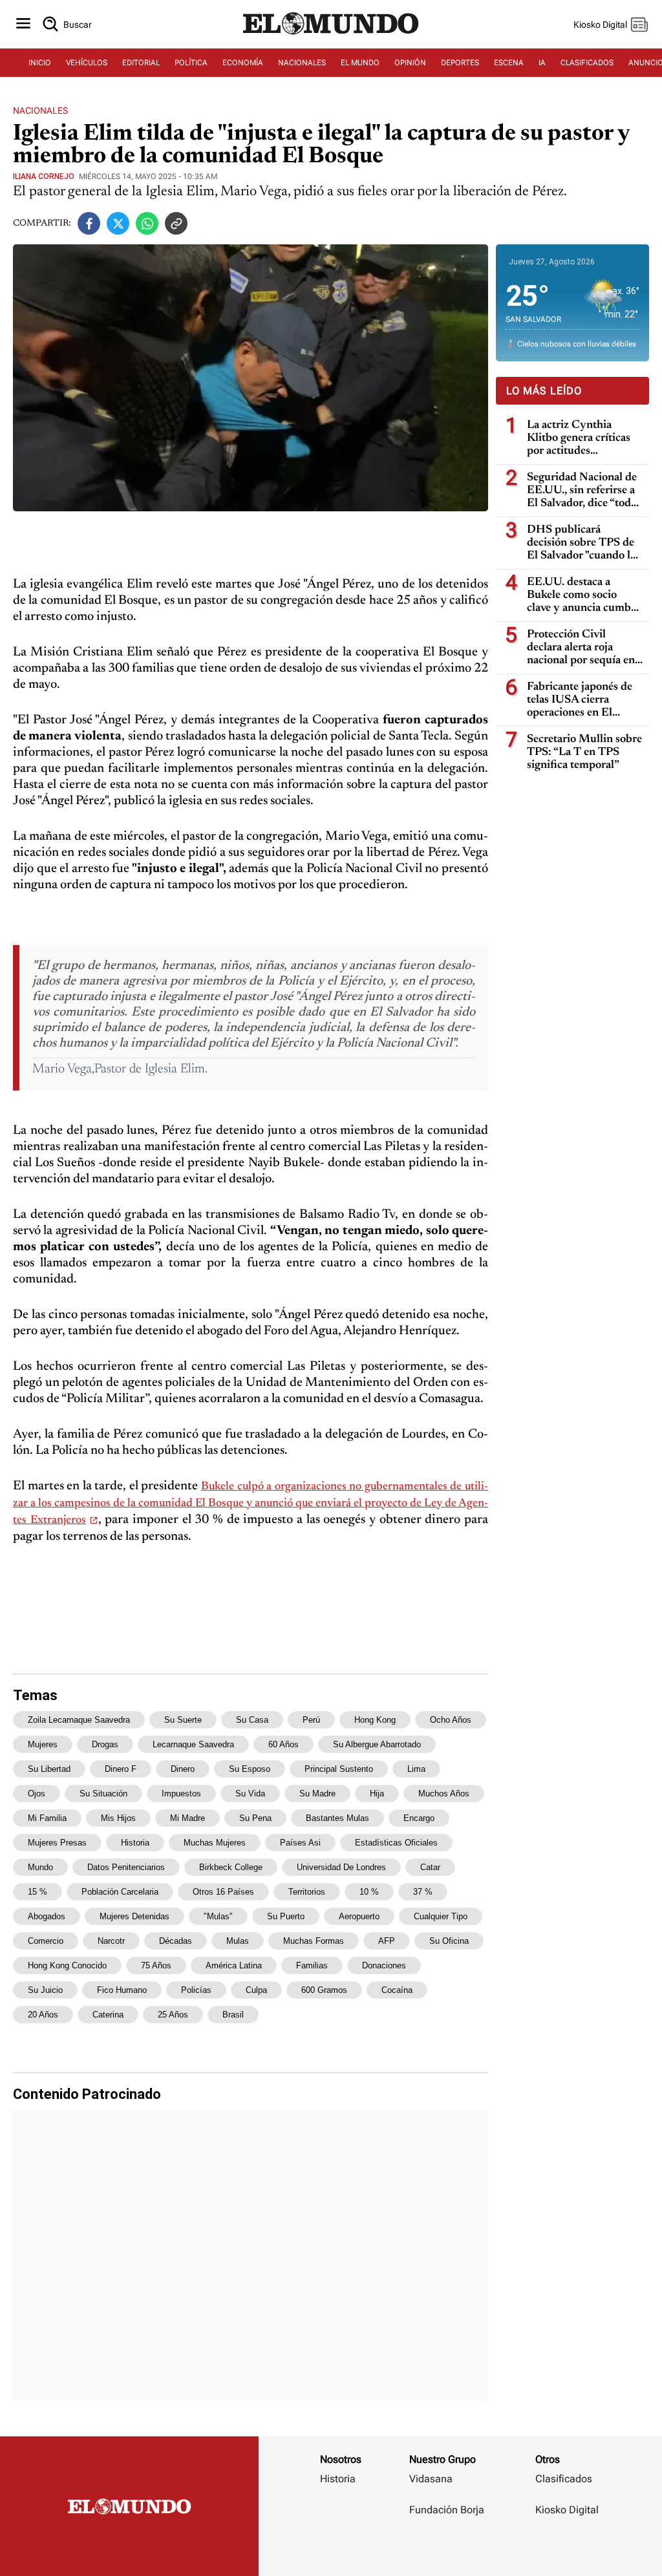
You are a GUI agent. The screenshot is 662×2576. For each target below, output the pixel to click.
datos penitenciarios (126, 1867)
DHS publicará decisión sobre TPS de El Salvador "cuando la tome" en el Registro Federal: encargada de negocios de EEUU (581, 543)
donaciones (384, 1965)
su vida (250, 1794)
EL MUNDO (360, 63)
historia (135, 1843)
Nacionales (40, 111)
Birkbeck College (231, 1867)
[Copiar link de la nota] (176, 223)
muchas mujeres (215, 1843)
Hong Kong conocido (67, 1965)
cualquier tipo (441, 1916)
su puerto (286, 1916)
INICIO (40, 63)
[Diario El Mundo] (331, 36)
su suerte (183, 1720)
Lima (416, 1769)
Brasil (233, 2015)
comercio (46, 1941)
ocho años (451, 1720)
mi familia (47, 1818)
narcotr (111, 1941)
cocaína (397, 1990)
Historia (338, 2479)
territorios (307, 1892)
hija (377, 1794)
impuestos (181, 1794)
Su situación (103, 1794)
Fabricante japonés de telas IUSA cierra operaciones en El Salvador (580, 700)
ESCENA (509, 63)
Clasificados (564, 2479)
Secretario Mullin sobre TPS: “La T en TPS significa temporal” (584, 752)
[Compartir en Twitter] (118, 223)
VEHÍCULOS (87, 63)
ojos (37, 1794)
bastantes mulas (337, 1818)
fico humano (122, 1990)
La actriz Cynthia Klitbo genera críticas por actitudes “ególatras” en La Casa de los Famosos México (583, 439)
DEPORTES (460, 63)
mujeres (43, 1744)
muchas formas (314, 1941)
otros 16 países (223, 1892)
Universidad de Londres (341, 1867)
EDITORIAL (141, 63)
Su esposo (250, 1769)
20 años (43, 2015)
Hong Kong (375, 1720)
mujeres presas (57, 1843)
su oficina (449, 1941)
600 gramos (324, 1990)
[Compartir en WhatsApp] (147, 223)
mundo (40, 1867)
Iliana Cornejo (44, 176)
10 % (369, 1892)
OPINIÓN (410, 63)
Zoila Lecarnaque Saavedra (79, 1720)
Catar (430, 1867)
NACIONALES (302, 63)
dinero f (121, 1769)
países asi (300, 1843)
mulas (238, 1941)
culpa (256, 1990)
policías (196, 1990)
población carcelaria (120, 1892)
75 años (156, 1965)
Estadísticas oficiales (396, 1843)
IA (542, 63)
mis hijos (118, 1818)
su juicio (45, 1990)
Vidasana (431, 2479)
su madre (317, 1794)
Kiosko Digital (567, 2510)
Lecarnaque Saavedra (193, 1744)
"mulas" (218, 1916)
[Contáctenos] (448, 2548)
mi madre (187, 1818)
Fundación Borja (447, 2510)
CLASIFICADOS (587, 63)
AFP (387, 1941)
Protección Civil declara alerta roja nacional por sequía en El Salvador (581, 648)
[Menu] (23, 24)
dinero (183, 1769)
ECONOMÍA (243, 63)
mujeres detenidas (134, 1916)
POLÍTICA (191, 63)
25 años (173, 2015)
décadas (176, 1941)
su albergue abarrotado (377, 1744)
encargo (419, 1818)
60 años (283, 1744)
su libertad (49, 1769)
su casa (252, 1720)
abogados (47, 1916)
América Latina (234, 1965)
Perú (311, 1720)
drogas (105, 1744)
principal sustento (339, 1769)
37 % (423, 1892)
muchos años (444, 1794)
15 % (37, 1892)
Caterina (108, 2015)
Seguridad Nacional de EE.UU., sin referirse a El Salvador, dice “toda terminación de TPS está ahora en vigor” (582, 491)
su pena (255, 1818)
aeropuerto (359, 1916)
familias (312, 1965)
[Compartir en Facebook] (89, 223)
